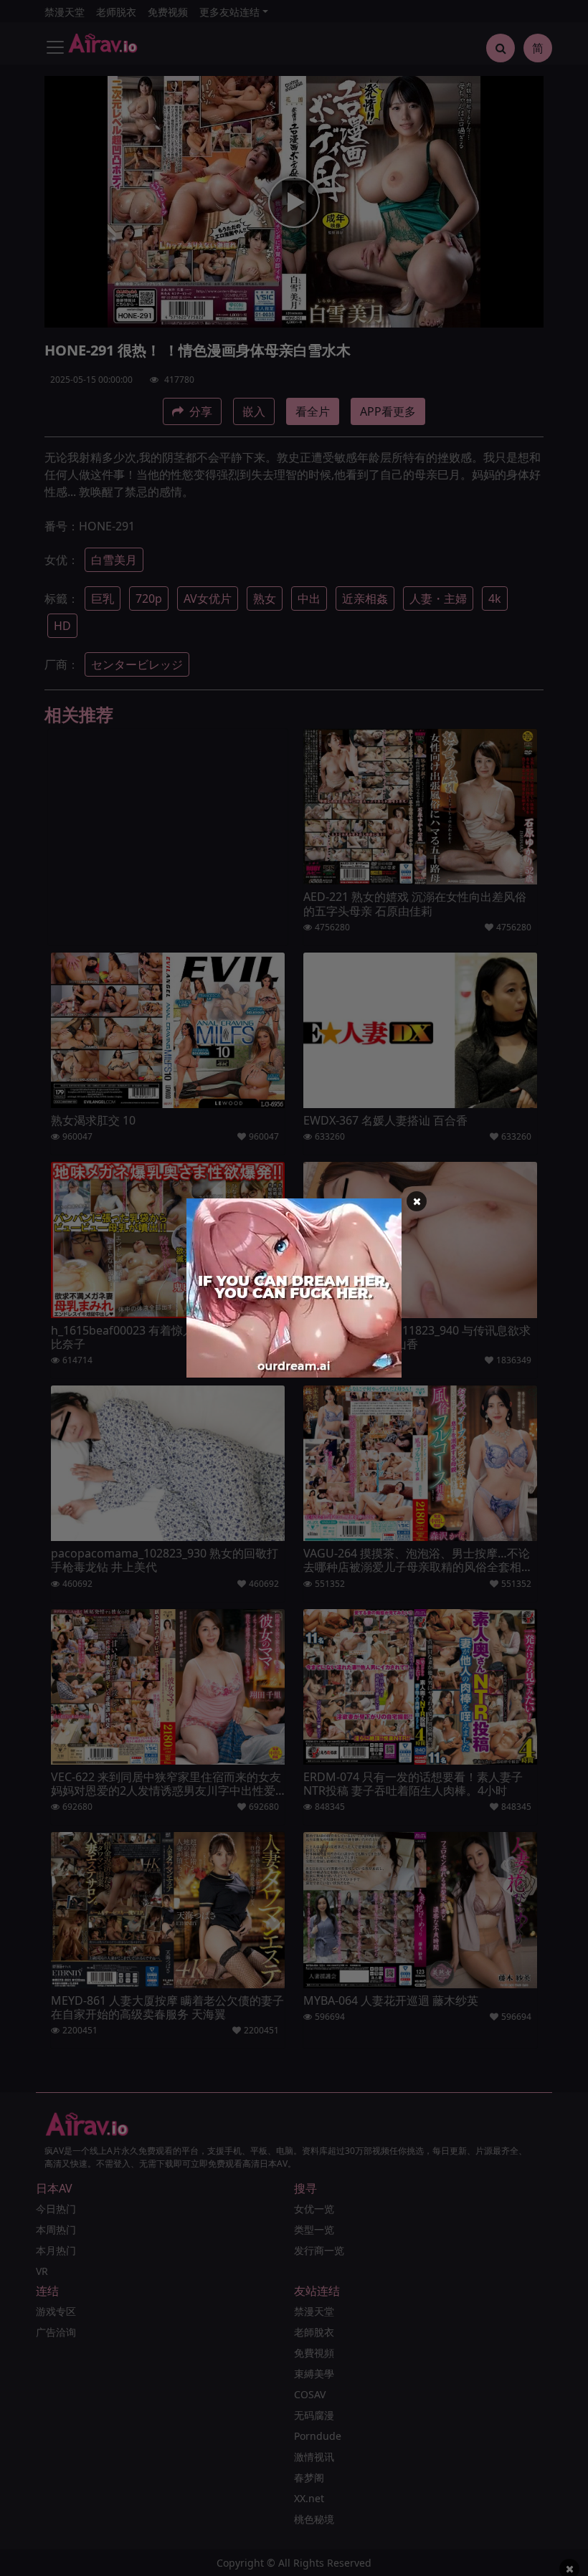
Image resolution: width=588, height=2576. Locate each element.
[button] (417, 1201)
